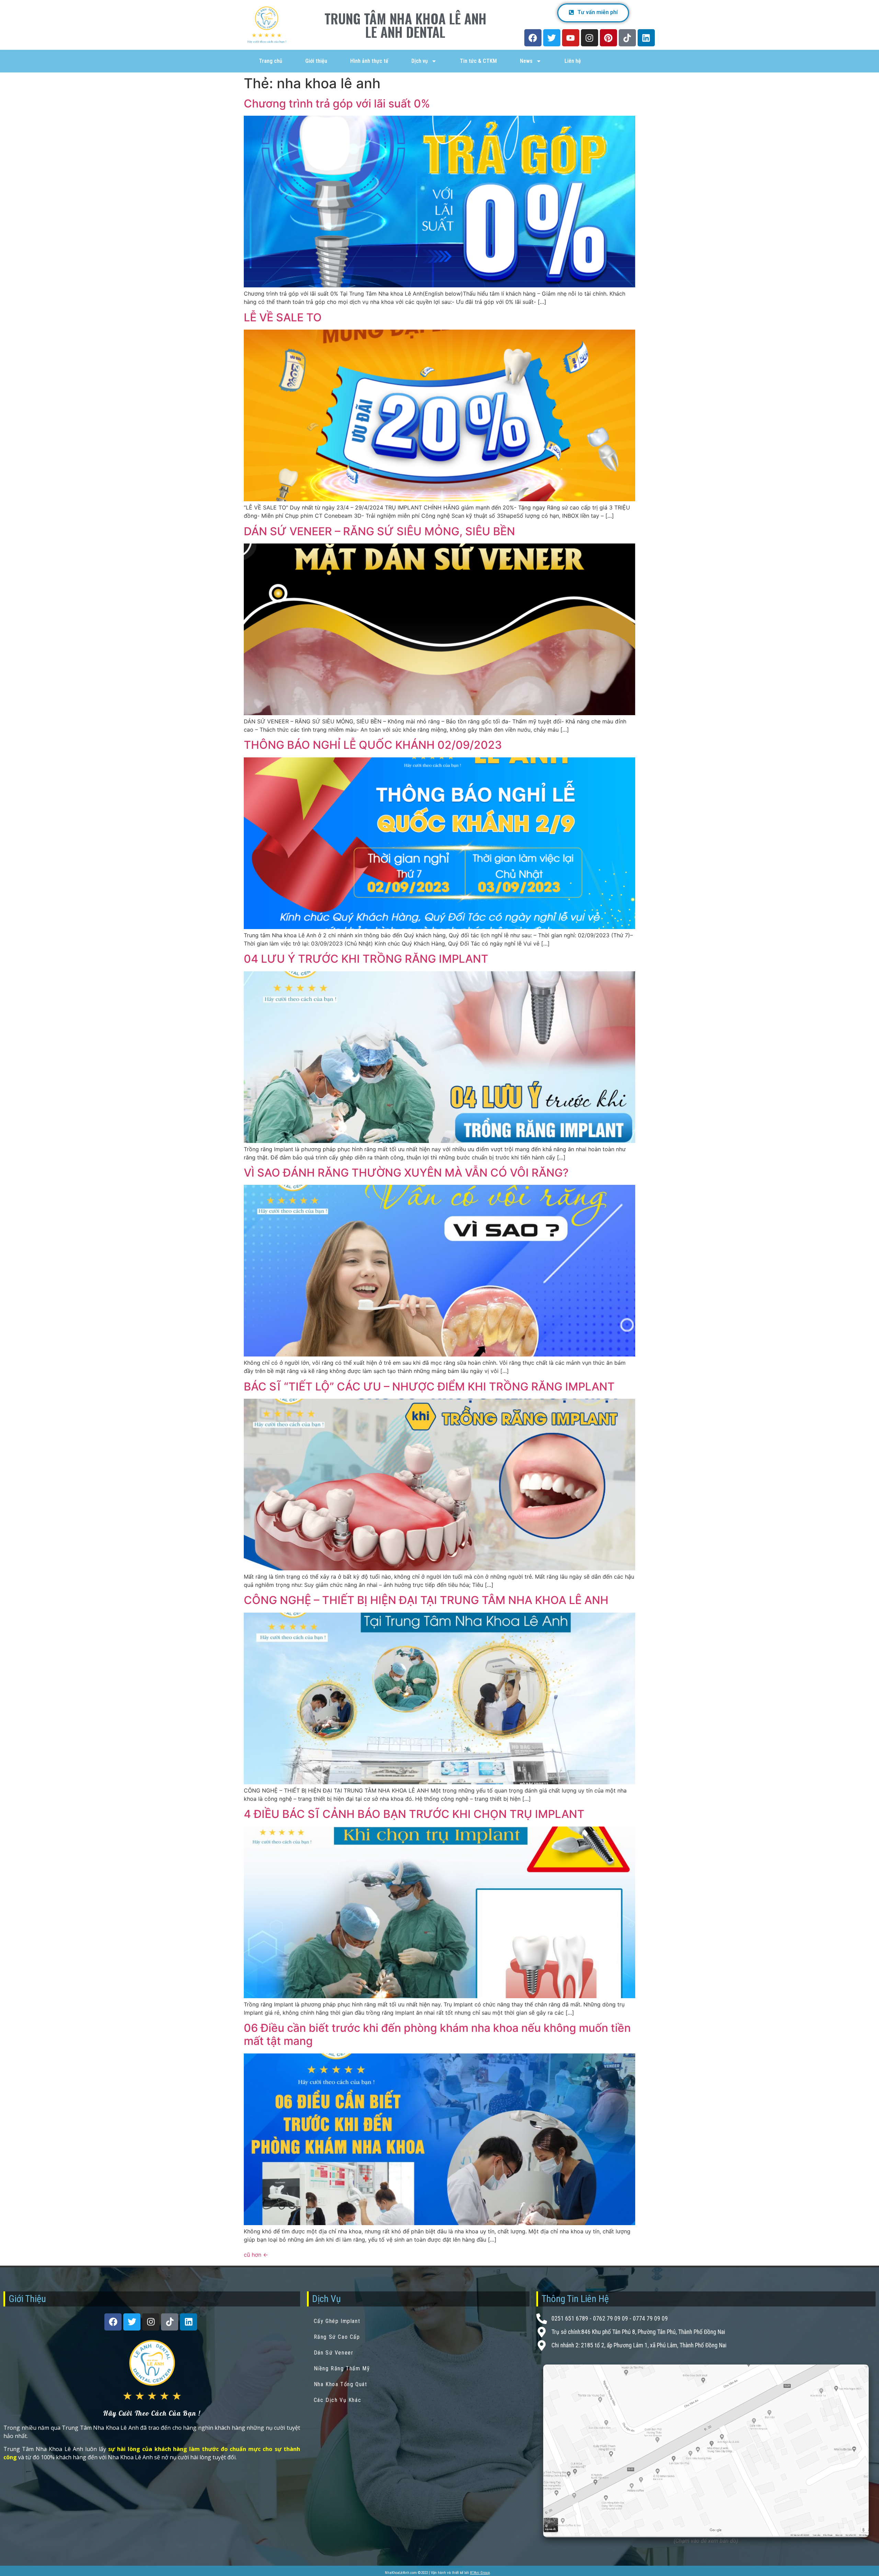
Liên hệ (573, 61)
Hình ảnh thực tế (369, 61)
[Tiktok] (627, 38)
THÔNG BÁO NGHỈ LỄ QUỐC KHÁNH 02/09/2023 (373, 745)
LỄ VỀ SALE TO (283, 317)
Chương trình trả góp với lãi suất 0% (337, 104)
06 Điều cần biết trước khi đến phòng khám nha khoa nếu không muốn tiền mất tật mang (437, 2034)
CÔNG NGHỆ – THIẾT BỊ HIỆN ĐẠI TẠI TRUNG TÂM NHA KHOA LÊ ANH (426, 1600)
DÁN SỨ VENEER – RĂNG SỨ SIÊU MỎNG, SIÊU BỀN (379, 531)
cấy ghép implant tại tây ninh (439, 2567)
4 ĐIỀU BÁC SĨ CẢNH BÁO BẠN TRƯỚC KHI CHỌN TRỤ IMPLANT (414, 1814)
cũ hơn (256, 2255)
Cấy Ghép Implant (337, 2321)
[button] (593, 13)
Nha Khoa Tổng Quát (341, 2384)
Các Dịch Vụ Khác (338, 2400)
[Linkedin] (646, 38)
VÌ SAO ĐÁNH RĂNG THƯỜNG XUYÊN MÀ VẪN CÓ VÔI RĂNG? (406, 1173)
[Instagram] (590, 38)
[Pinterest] (608, 38)
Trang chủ (271, 61)
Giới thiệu (316, 61)
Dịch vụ (420, 61)
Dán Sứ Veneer (334, 2353)
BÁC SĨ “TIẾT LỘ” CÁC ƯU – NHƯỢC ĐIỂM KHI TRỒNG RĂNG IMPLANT (429, 1387)
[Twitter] (552, 38)
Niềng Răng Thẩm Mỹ (342, 2368)
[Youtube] (571, 38)
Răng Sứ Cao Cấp (337, 2337)
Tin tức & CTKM (478, 61)
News (526, 61)
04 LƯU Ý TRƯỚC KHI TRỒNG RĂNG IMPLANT (366, 959)
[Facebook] (533, 38)
